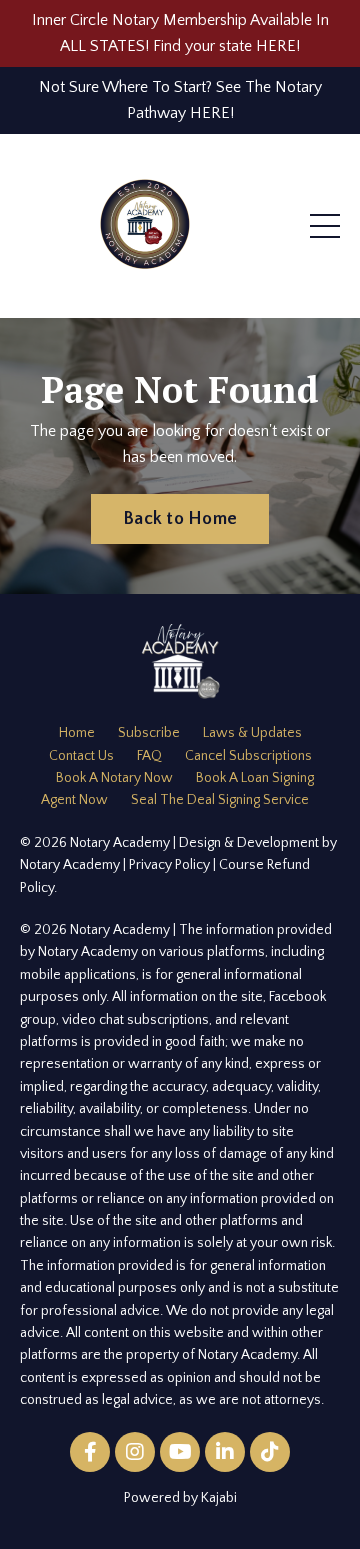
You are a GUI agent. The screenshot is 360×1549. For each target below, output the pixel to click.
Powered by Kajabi (180, 1498)
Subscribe (149, 733)
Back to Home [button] (180, 519)
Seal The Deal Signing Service (220, 800)
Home (77, 733)
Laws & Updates (252, 733)
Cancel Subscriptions (248, 756)
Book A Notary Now (114, 778)
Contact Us (81, 756)
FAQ (149, 756)
